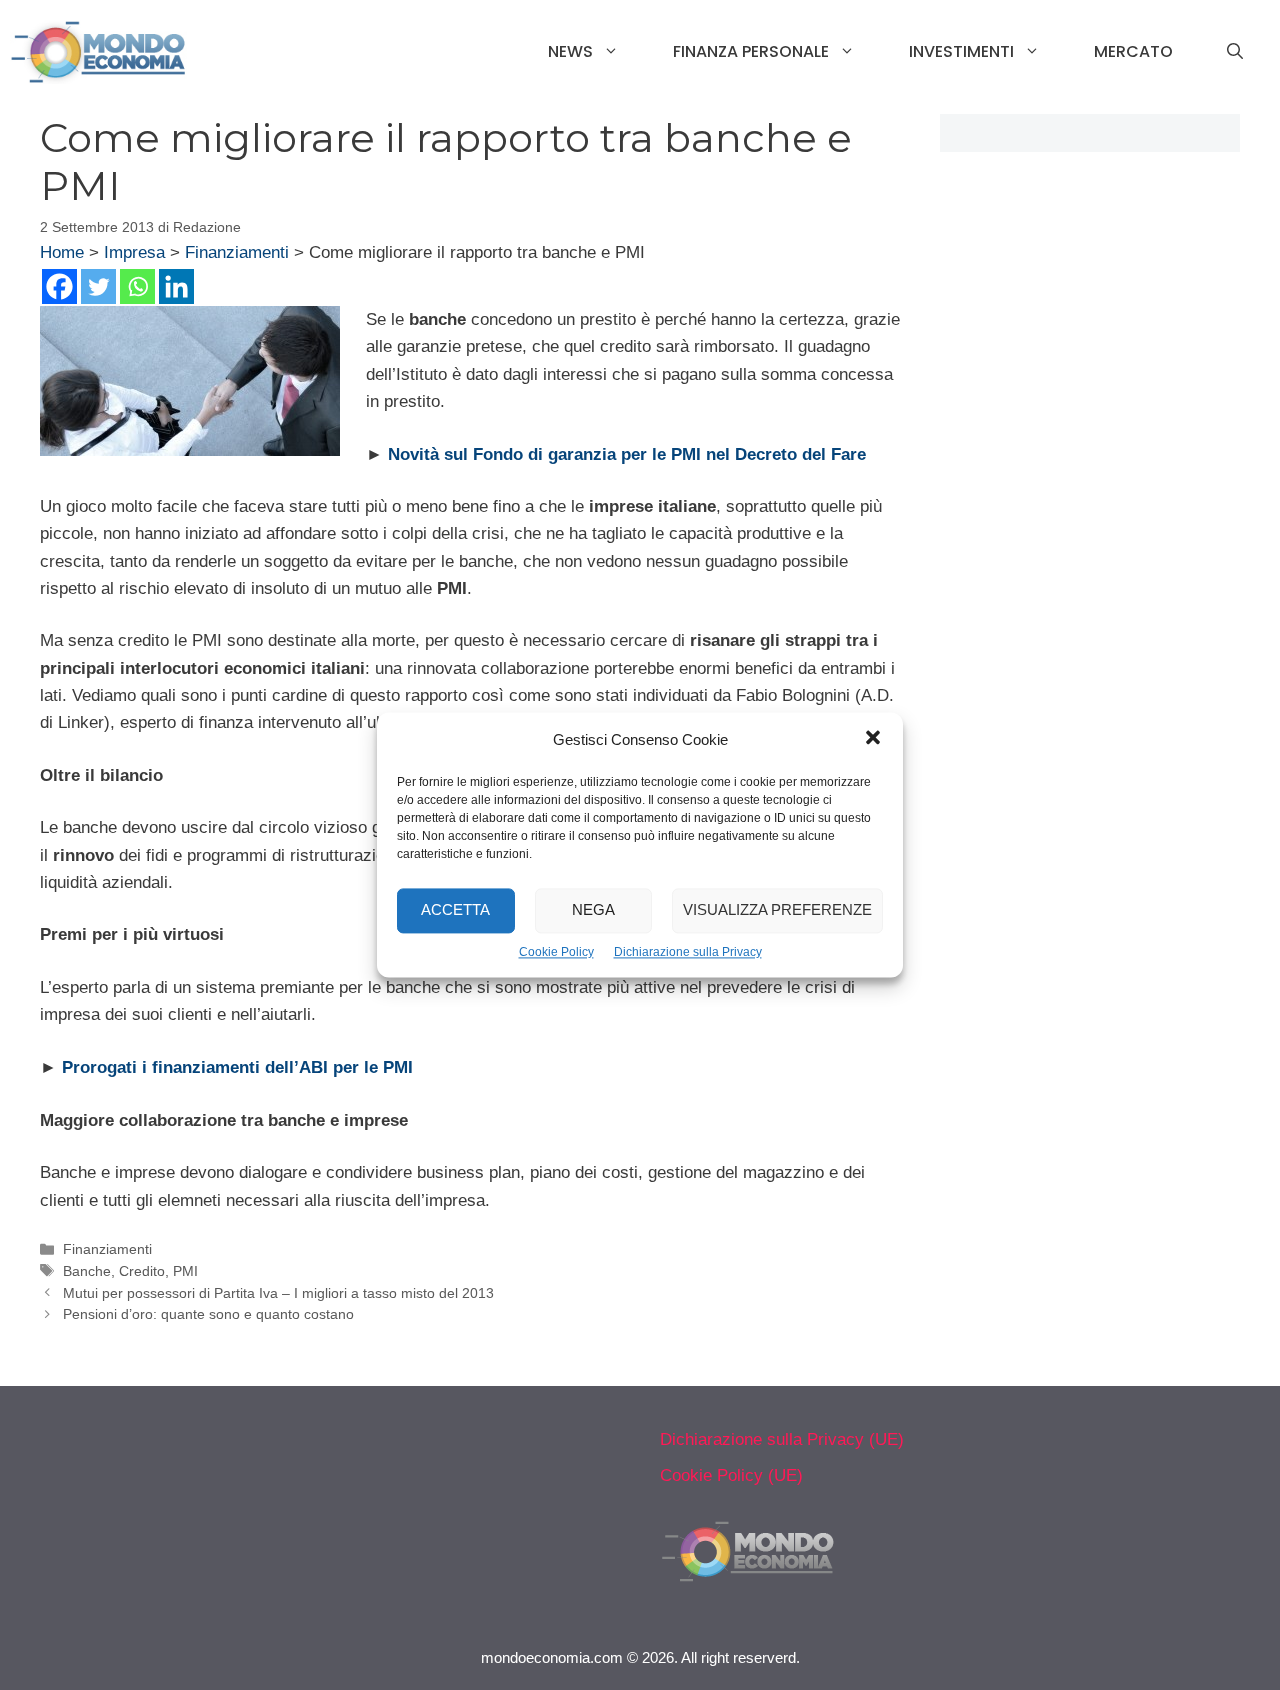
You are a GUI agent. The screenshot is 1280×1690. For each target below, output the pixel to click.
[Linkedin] (176, 286)
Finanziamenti (237, 252)
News (570, 51)
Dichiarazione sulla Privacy (688, 952)
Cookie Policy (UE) (731, 1475)
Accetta (455, 910)
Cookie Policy (556, 952)
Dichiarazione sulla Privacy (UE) (782, 1439)
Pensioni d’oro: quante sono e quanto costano (208, 1314)
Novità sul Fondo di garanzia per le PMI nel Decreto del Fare (627, 454)
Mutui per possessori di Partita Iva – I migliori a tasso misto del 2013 (278, 1293)
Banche (87, 1271)
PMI (185, 1271)
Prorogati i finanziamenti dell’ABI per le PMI (237, 1067)
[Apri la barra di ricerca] (1235, 52)
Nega (593, 910)
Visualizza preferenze (777, 910)
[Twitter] (98, 286)
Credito (142, 1271)
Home (62, 252)
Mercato (1133, 51)
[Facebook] (59, 286)
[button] (873, 740)
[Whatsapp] (137, 286)
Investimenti (961, 51)
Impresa (134, 252)
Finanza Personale (751, 51)
